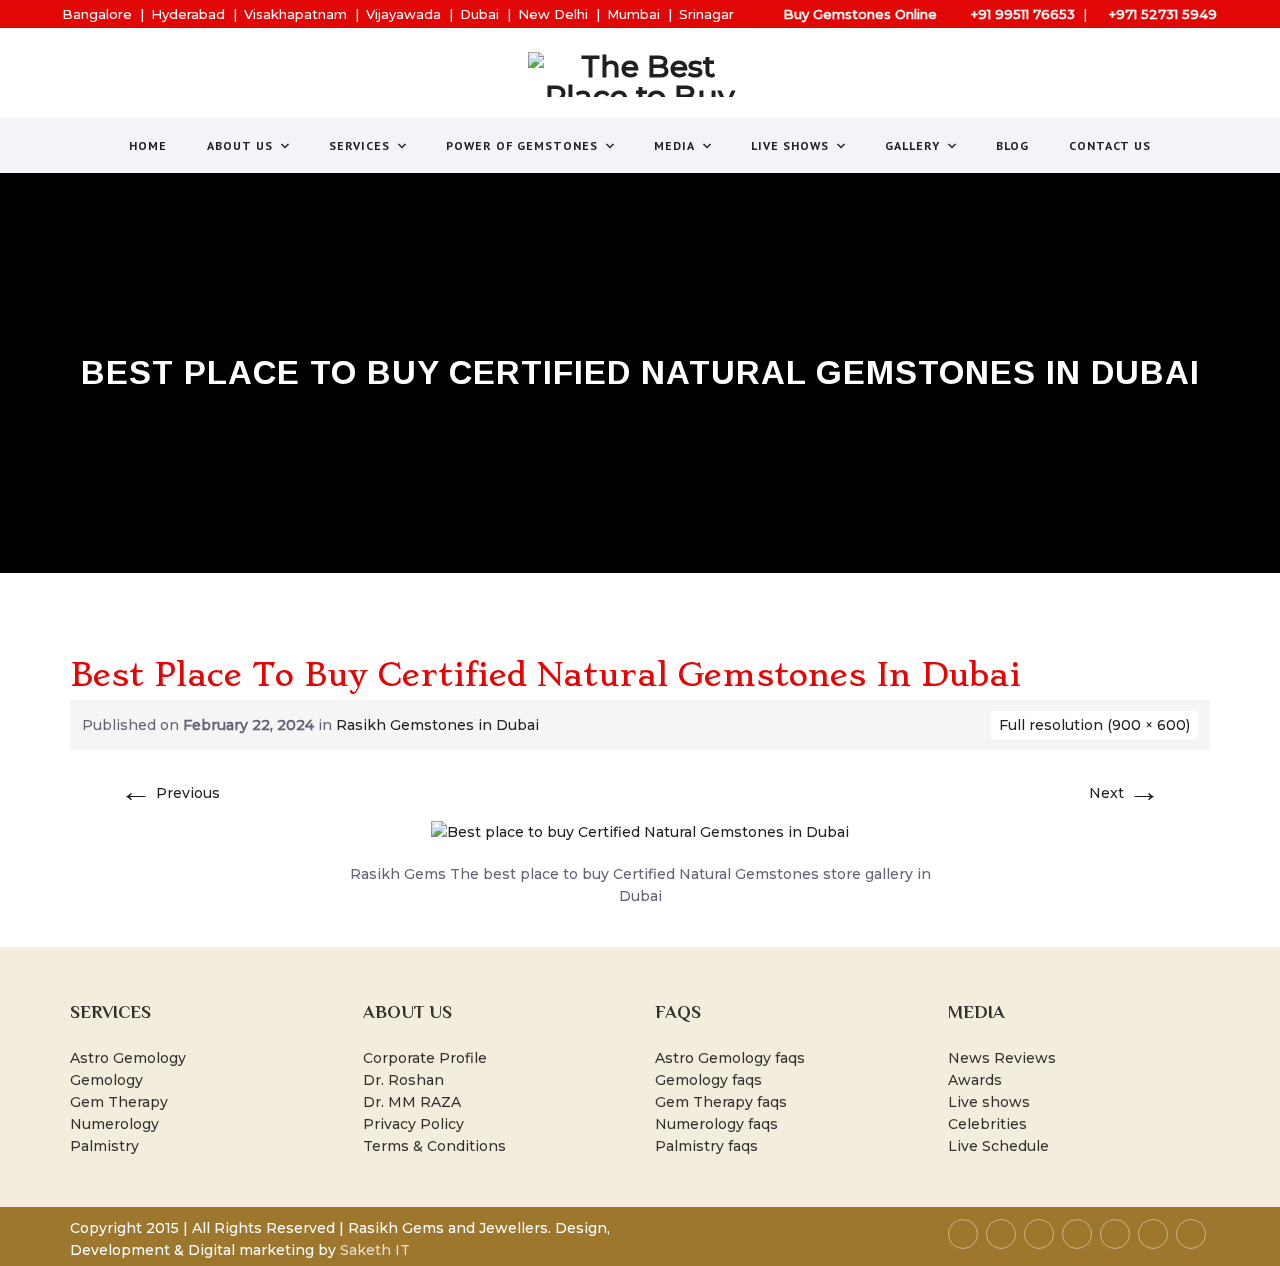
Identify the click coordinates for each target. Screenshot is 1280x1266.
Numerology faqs (716, 1124)
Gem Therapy (119, 1102)
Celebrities (987, 1124)
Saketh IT (375, 1250)
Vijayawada (403, 14)
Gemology (106, 1080)
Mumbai (633, 14)
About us (240, 145)
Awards (975, 1080)
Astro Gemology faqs (730, 1058)
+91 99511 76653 (1023, 14)
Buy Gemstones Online (860, 14)
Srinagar (706, 14)
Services (359, 145)
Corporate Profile (425, 1058)
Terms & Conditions (434, 1146)
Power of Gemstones (522, 145)
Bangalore (97, 14)
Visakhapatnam (295, 14)
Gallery (912, 145)
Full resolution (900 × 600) (1094, 725)
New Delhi (553, 14)
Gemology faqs (708, 1080)
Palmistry (104, 1146)
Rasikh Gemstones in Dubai (437, 725)
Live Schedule (998, 1146)
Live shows (989, 1102)
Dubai (479, 14)
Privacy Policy (413, 1124)
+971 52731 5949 (1163, 14)
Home (148, 145)
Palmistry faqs (706, 1146)
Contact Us (1110, 145)
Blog (1012, 145)
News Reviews (1002, 1058)
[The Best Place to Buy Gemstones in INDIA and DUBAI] (640, 74)
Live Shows (790, 145)
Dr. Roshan (403, 1080)
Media (674, 145)
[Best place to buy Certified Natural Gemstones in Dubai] (640, 831)
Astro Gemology (128, 1058)
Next (1124, 793)
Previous (170, 793)
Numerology (114, 1124)
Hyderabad (188, 14)
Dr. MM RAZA (412, 1102)
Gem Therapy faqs (721, 1102)
